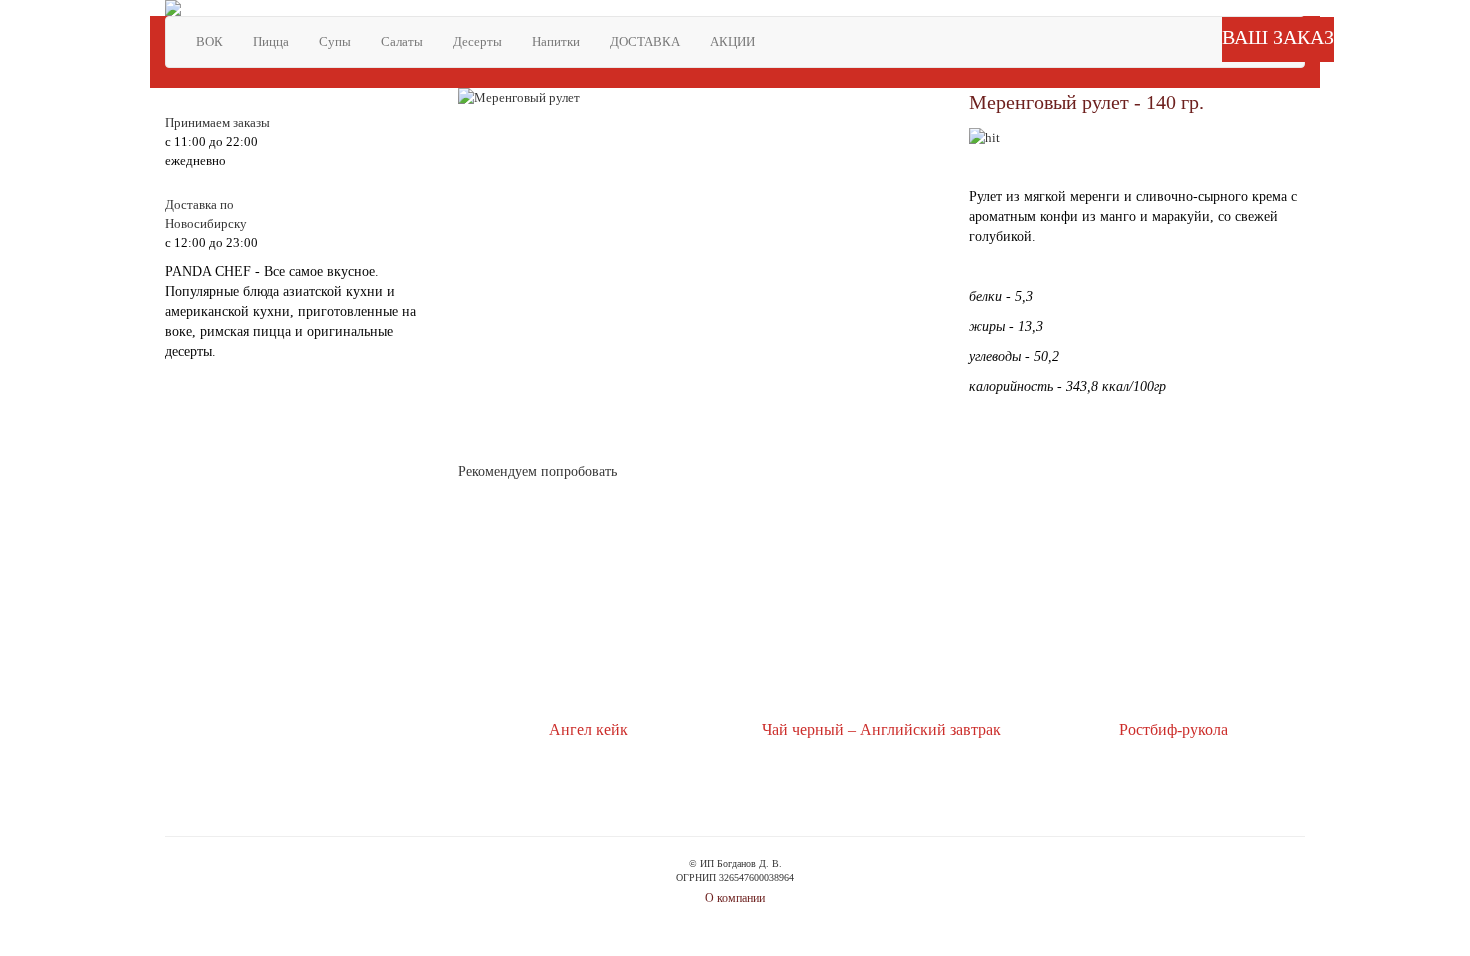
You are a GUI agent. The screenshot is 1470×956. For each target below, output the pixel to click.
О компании (735, 898)
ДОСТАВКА (645, 41)
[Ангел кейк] (588, 604)
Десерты (477, 41)
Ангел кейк (588, 729)
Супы (335, 41)
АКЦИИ (732, 41)
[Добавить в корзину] (553, 799)
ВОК (209, 41)
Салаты (402, 41)
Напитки (556, 41)
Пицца (271, 41)
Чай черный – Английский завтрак (881, 729)
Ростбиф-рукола (1173, 729)
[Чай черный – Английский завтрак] (881, 604)
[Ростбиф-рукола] (1173, 604)
